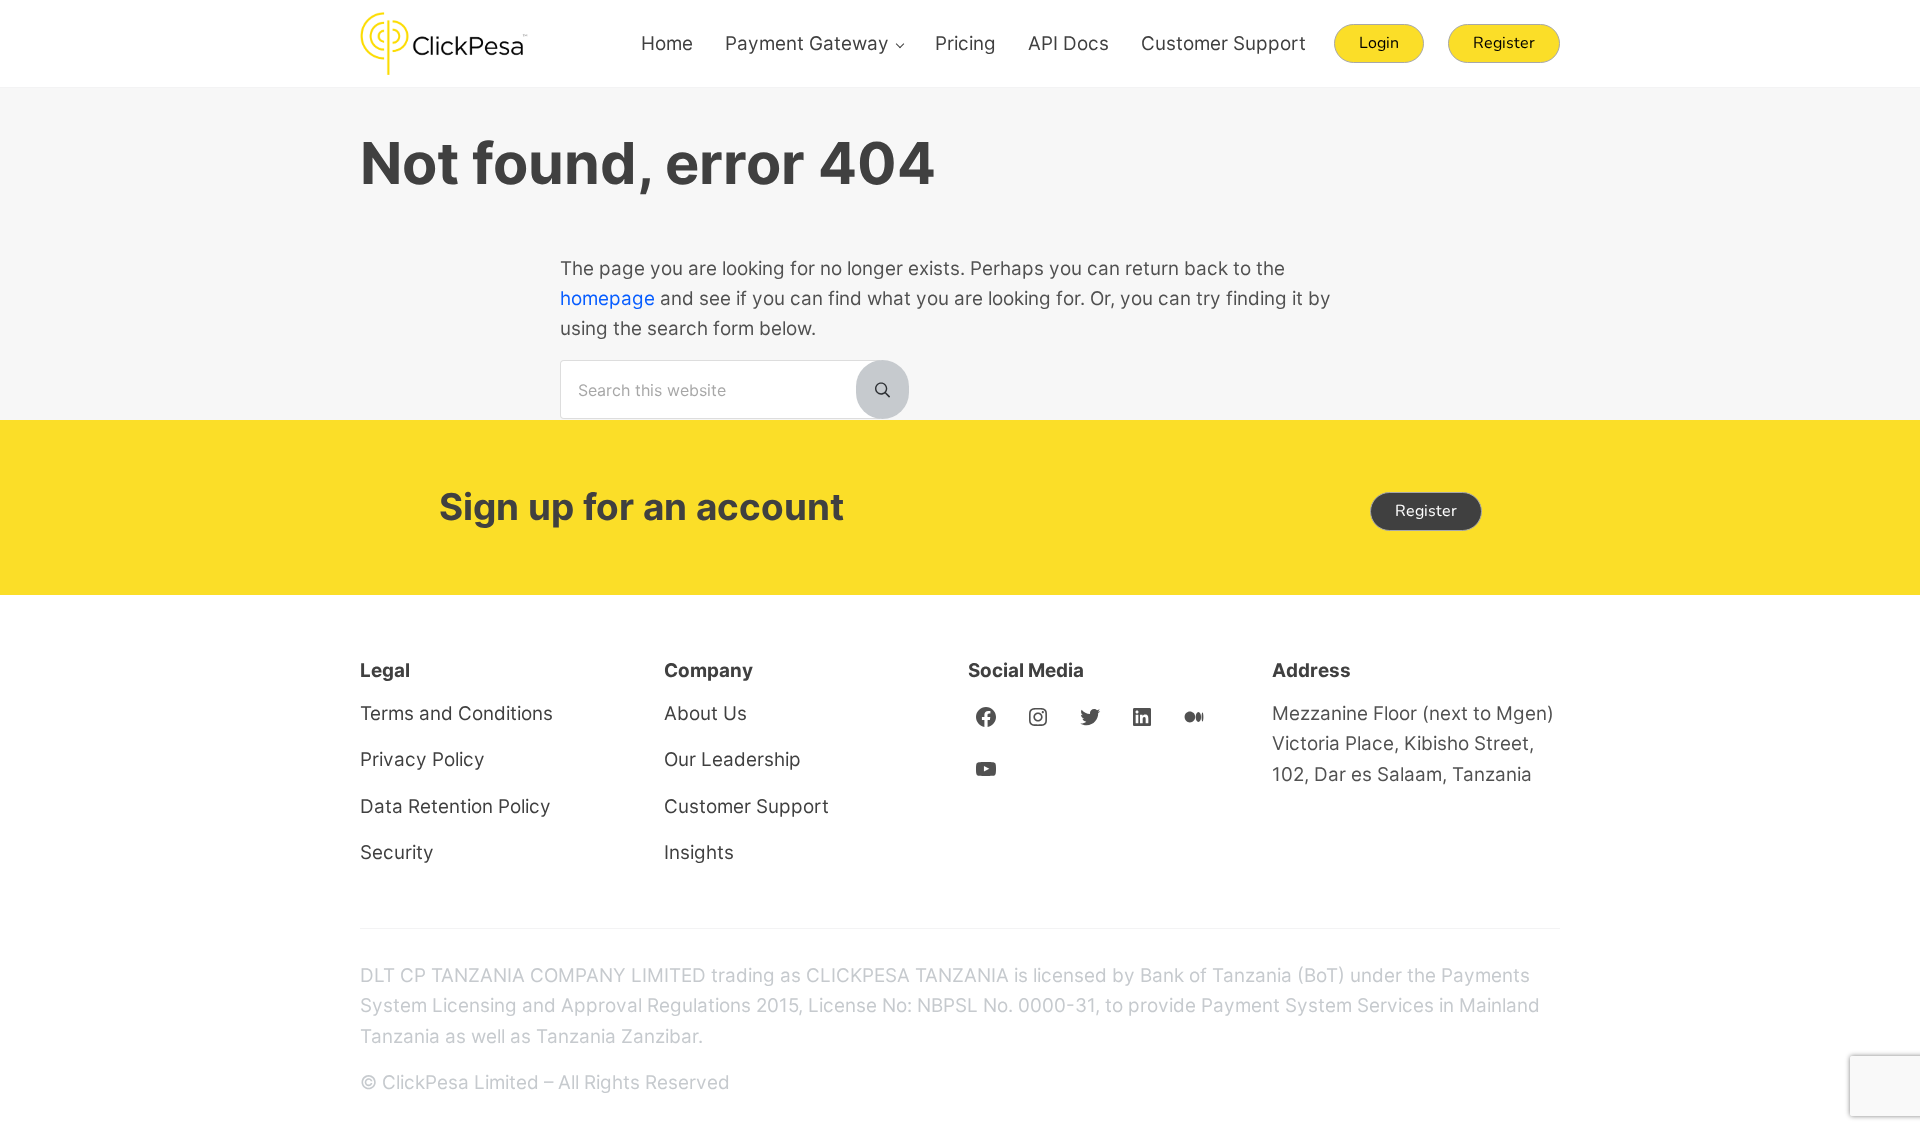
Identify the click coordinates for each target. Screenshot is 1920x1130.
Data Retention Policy (455, 806)
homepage (607, 298)
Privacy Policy (422, 759)
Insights (699, 852)
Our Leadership (732, 759)
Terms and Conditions (456, 713)
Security (397, 852)
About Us (705, 713)
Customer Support (746, 806)
